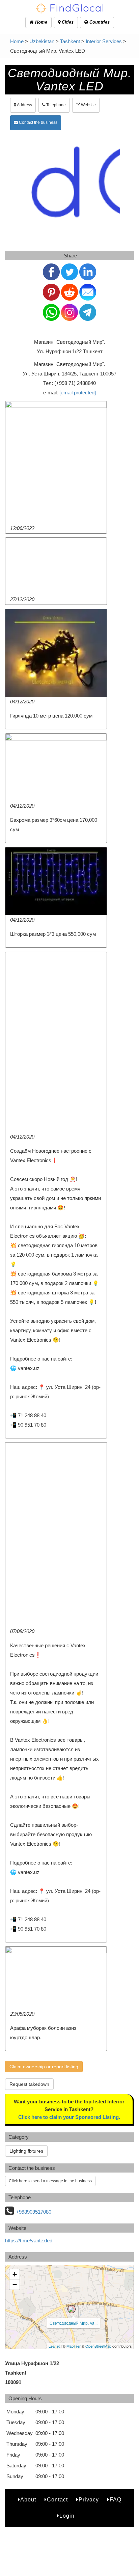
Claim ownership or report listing (44, 2067)
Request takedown (29, 2084)
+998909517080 (34, 2212)
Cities (67, 22)
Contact (57, 2500)
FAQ (116, 2500)
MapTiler (74, 2346)
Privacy (89, 2500)
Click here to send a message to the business (50, 2181)
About (28, 2500)
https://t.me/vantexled (29, 2241)
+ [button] (15, 2274)
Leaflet (54, 2346)
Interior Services (104, 41)
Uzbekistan (42, 41)
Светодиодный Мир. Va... (74, 2323)
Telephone (55, 105)
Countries (99, 22)
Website (88, 105)
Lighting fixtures (26, 2151)
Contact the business (38, 122)
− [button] (15, 2284)
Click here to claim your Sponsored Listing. (69, 2117)
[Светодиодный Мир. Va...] (72, 2309)
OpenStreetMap (98, 2346)
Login (67, 2516)
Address (24, 105)
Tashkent (70, 41)
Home (40, 22)
